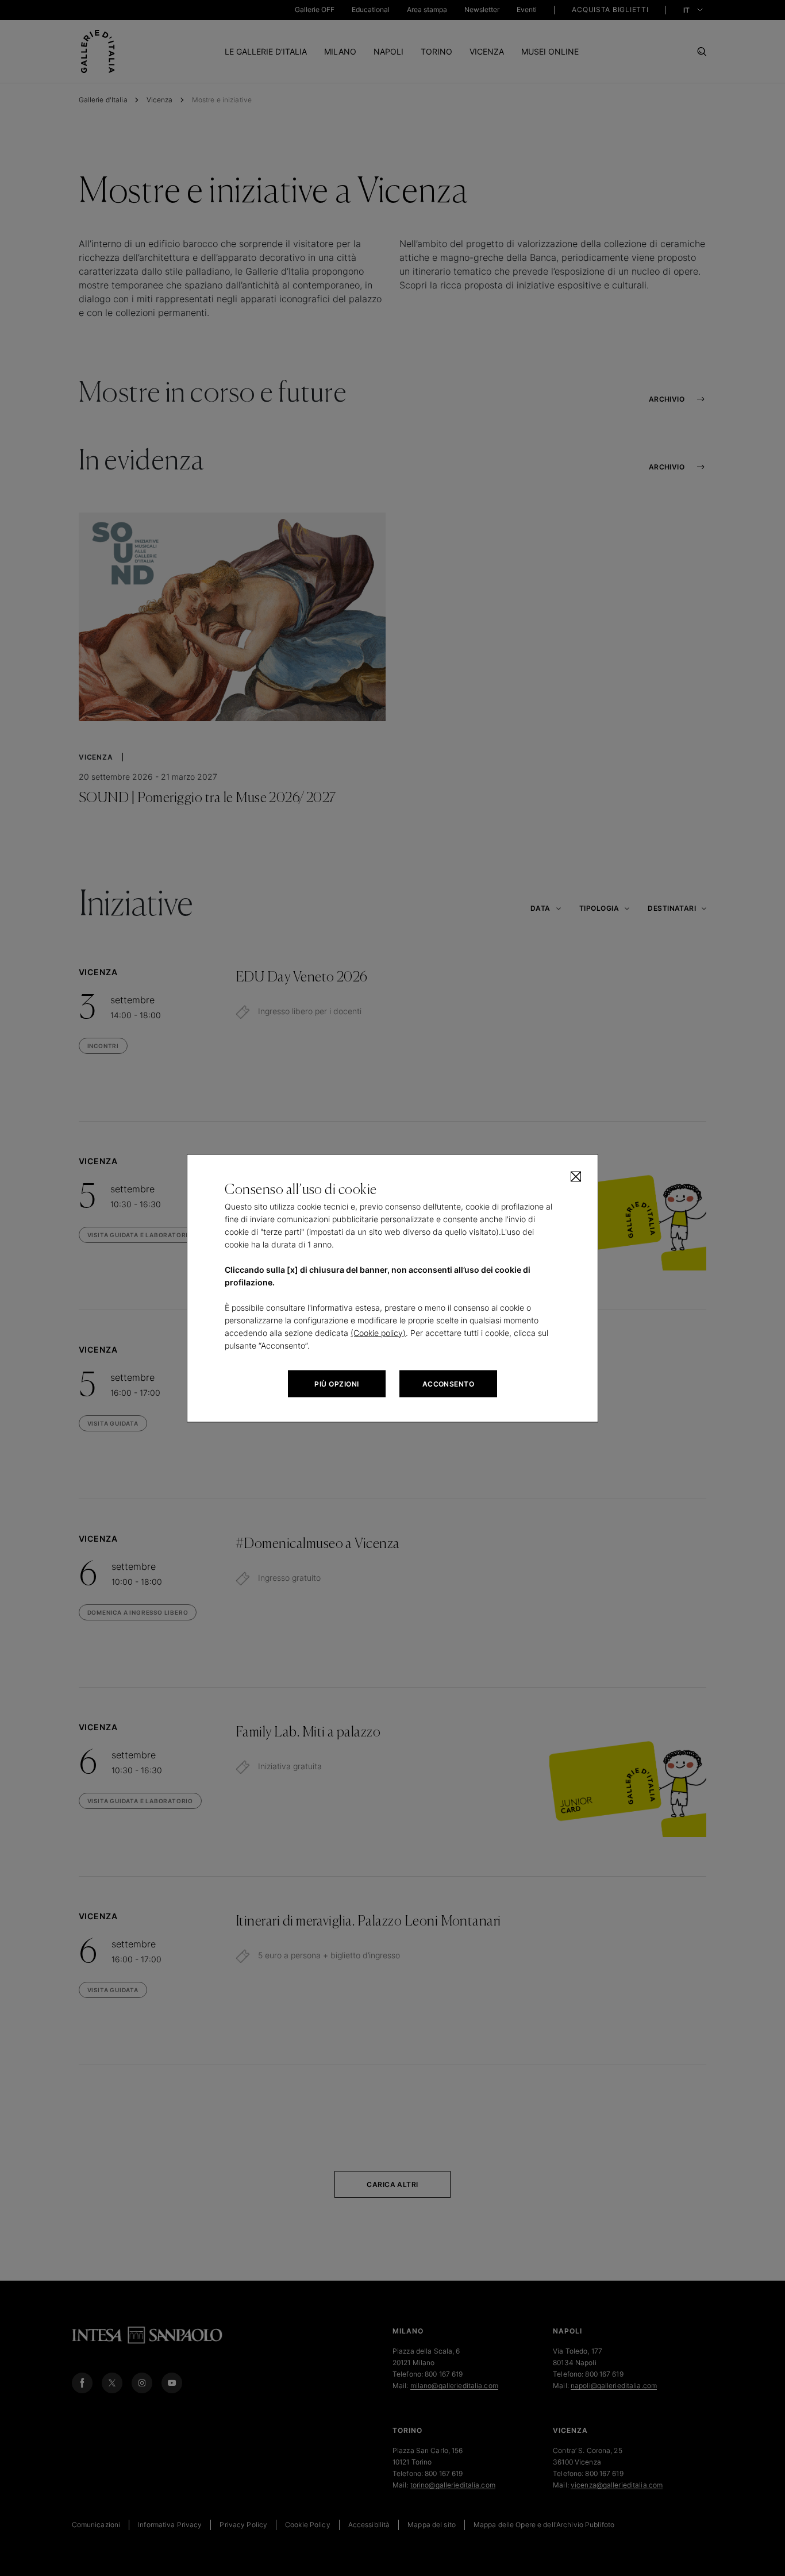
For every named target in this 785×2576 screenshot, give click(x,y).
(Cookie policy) (378, 1332)
